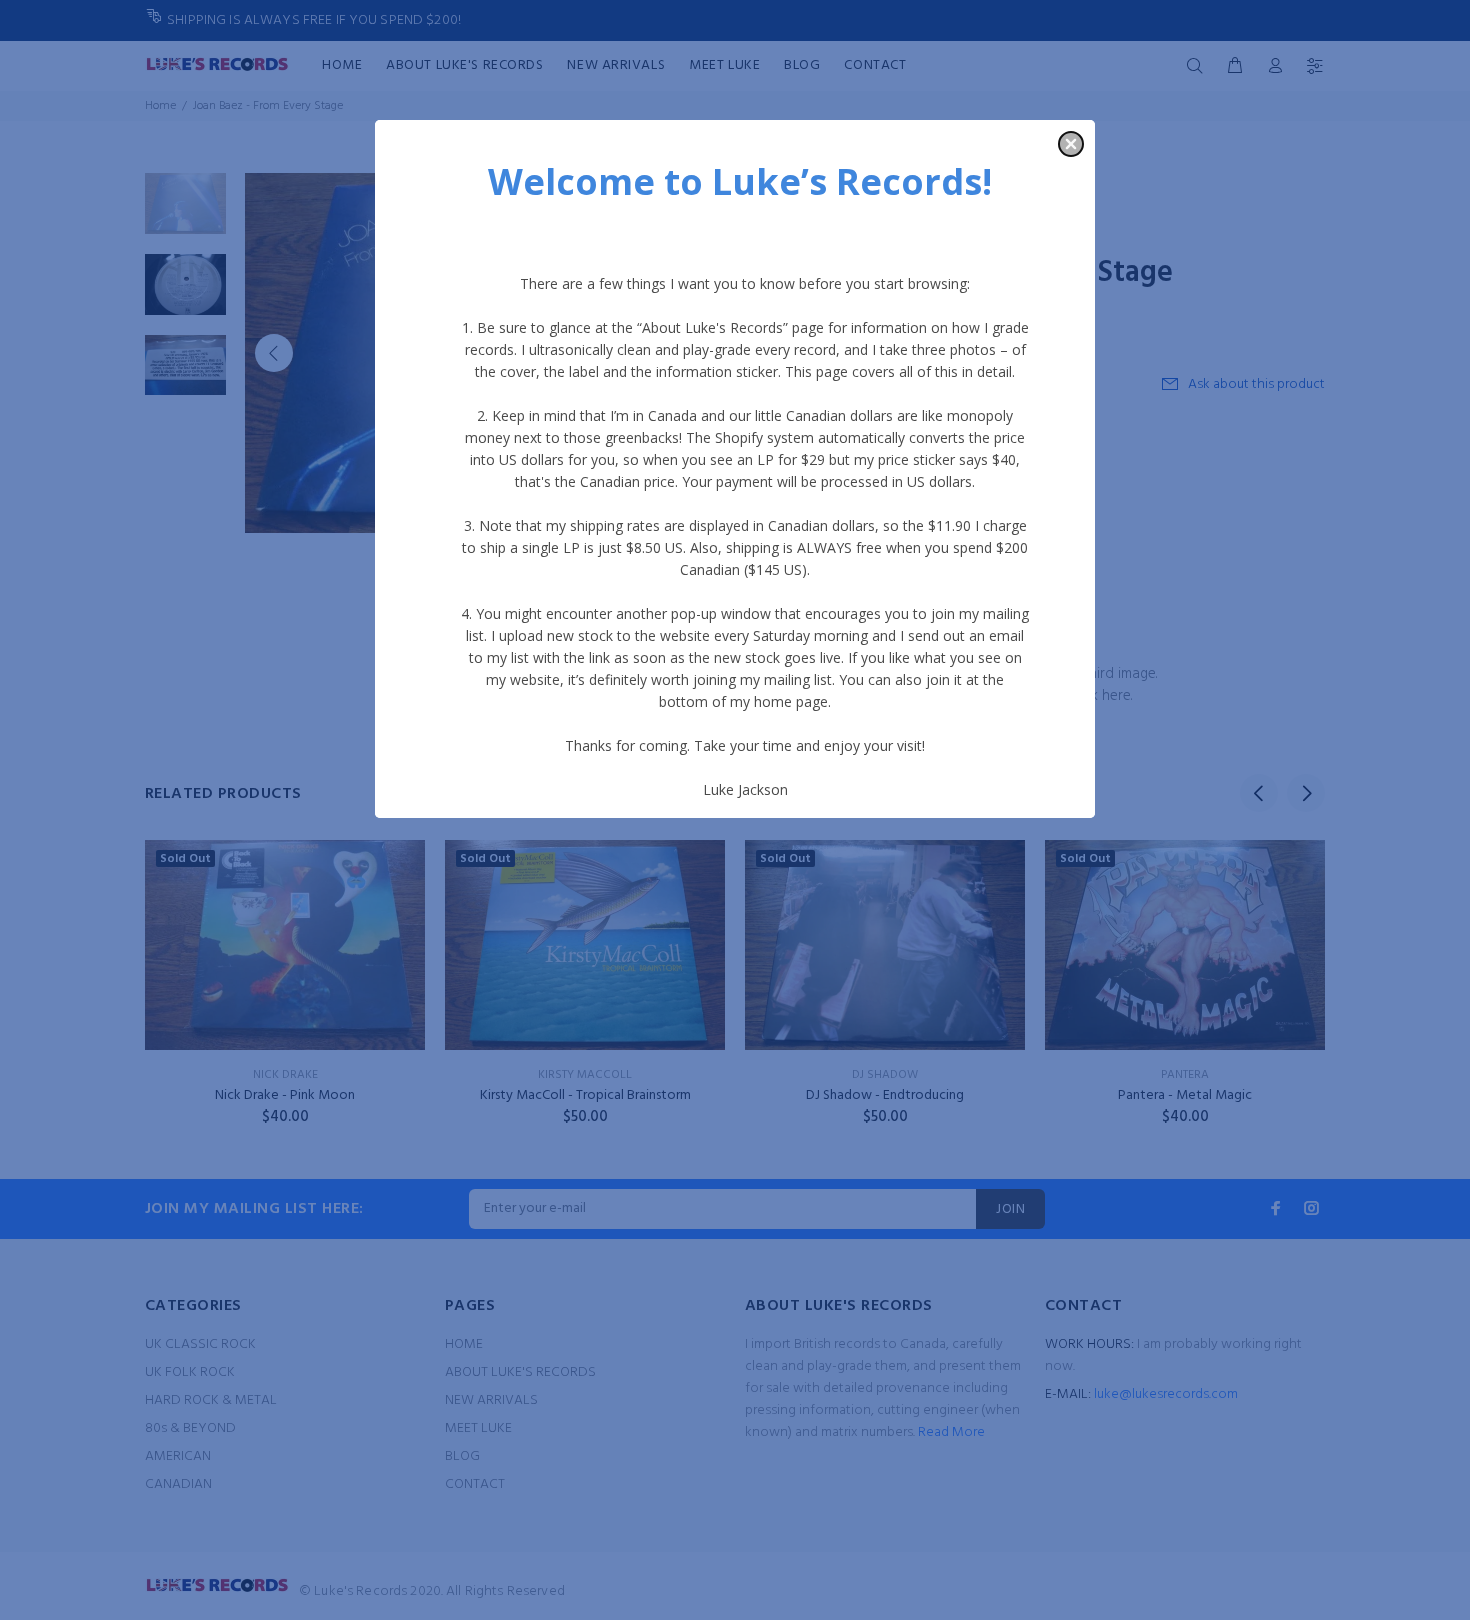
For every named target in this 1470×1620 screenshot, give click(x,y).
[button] (1071, 144)
